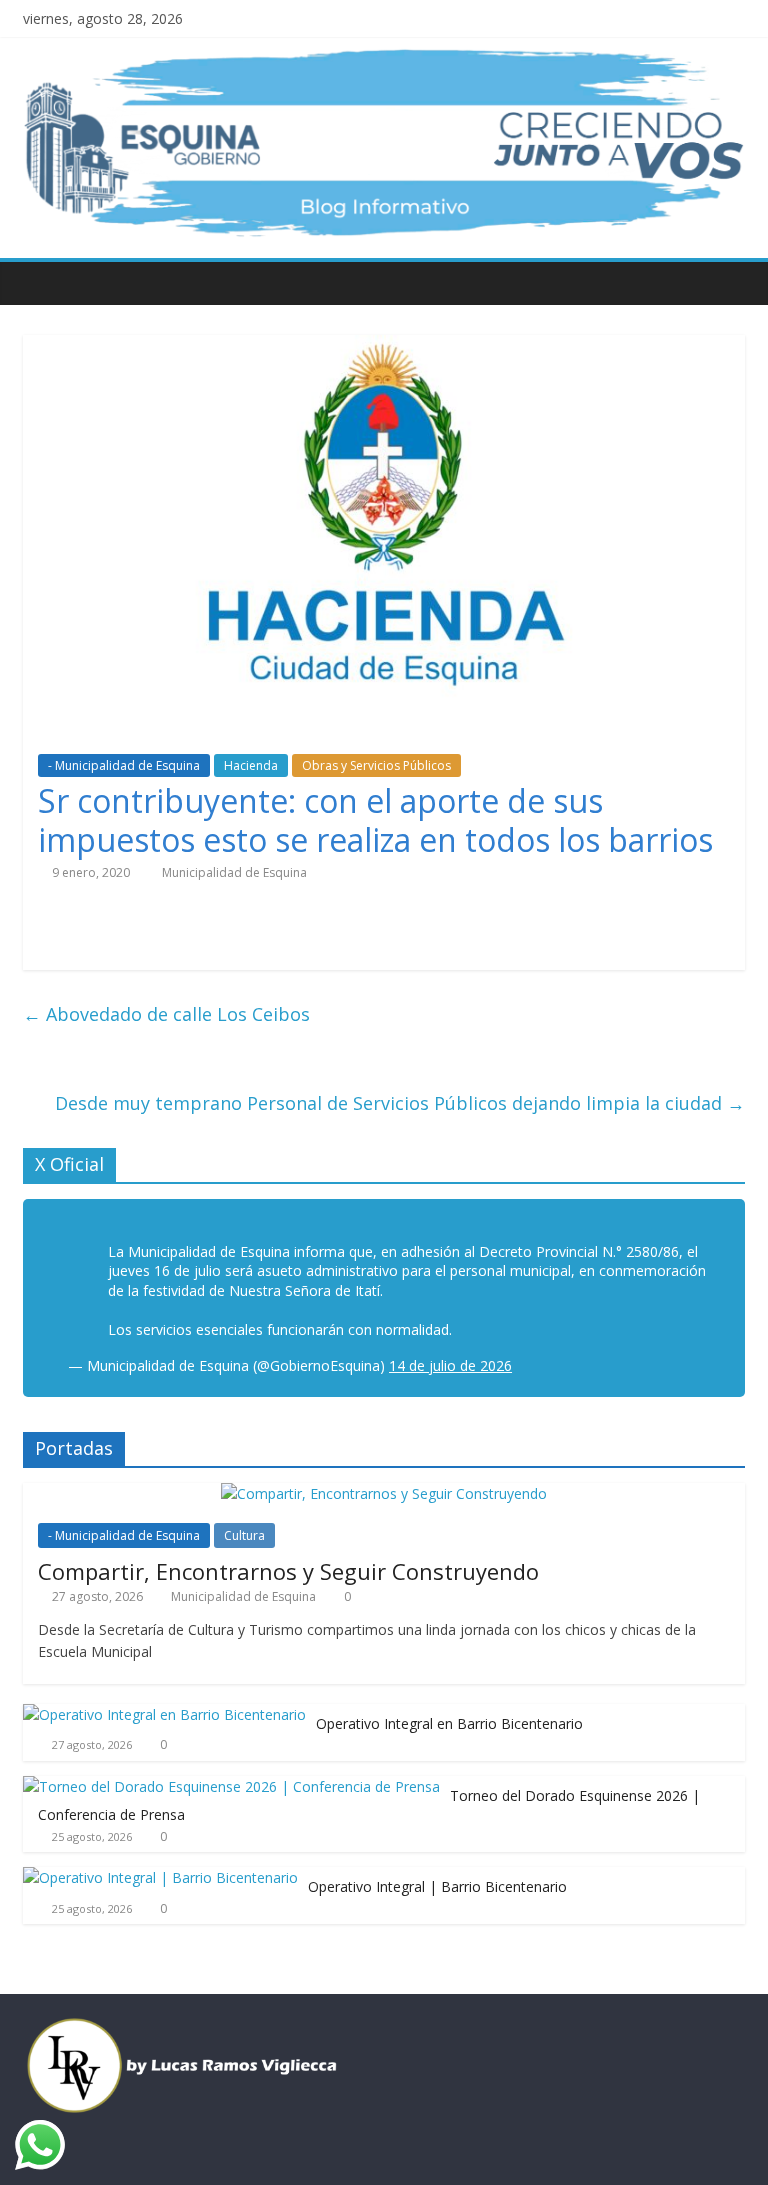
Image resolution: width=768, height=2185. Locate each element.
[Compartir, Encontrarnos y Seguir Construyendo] (384, 1493)
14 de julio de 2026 (450, 1365)
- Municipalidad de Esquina (124, 765)
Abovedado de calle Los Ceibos (166, 1014)
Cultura (244, 1535)
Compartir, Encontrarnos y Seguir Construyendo (288, 1571)
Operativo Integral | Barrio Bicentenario (437, 1886)
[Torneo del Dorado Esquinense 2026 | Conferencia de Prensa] (231, 1786)
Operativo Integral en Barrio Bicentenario (449, 1723)
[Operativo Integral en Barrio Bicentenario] (164, 1714)
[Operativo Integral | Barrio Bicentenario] (160, 1877)
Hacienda (251, 765)
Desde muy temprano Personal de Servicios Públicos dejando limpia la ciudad (400, 1103)
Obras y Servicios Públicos (376, 765)
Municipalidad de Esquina (234, 872)
